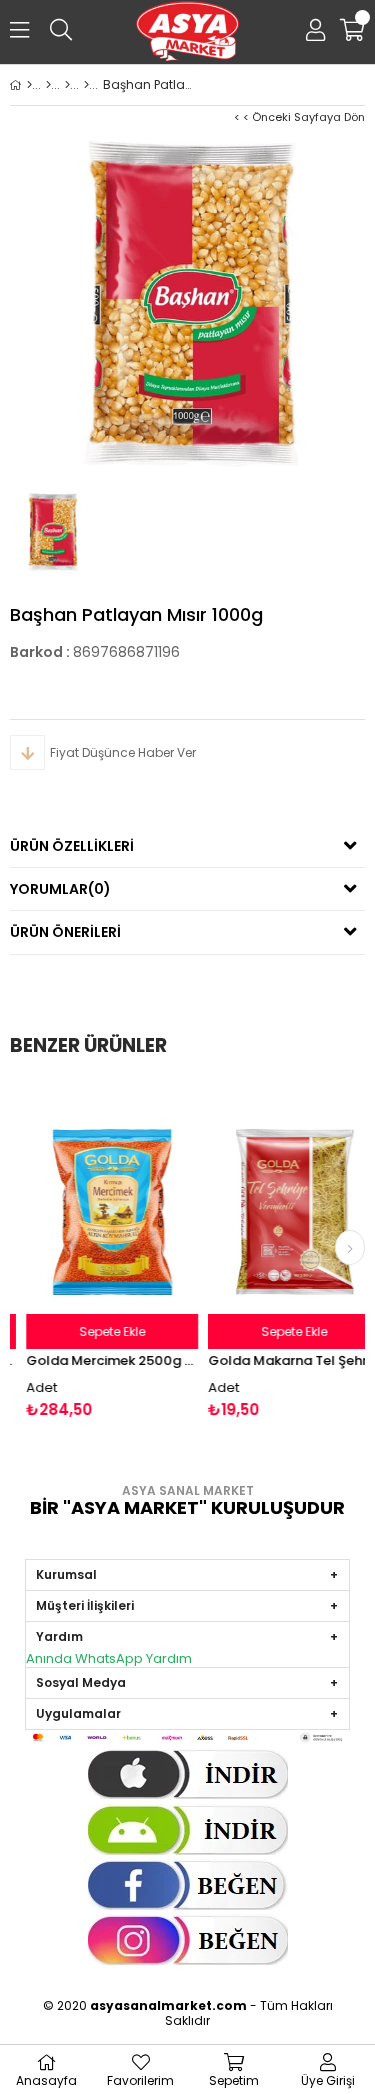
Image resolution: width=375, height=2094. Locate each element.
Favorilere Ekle (101, 1250)
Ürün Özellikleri (72, 846)
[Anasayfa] (29, 85)
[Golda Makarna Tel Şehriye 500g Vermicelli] (283, 1212)
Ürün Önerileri (65, 932)
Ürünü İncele (135, 1250)
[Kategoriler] (48, 85)
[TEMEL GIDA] (67, 85)
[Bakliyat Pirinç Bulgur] (86, 85)
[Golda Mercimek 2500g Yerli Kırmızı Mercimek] (101, 1212)
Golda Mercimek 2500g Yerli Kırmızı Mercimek (101, 1360)
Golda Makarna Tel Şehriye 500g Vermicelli (283, 1360)
